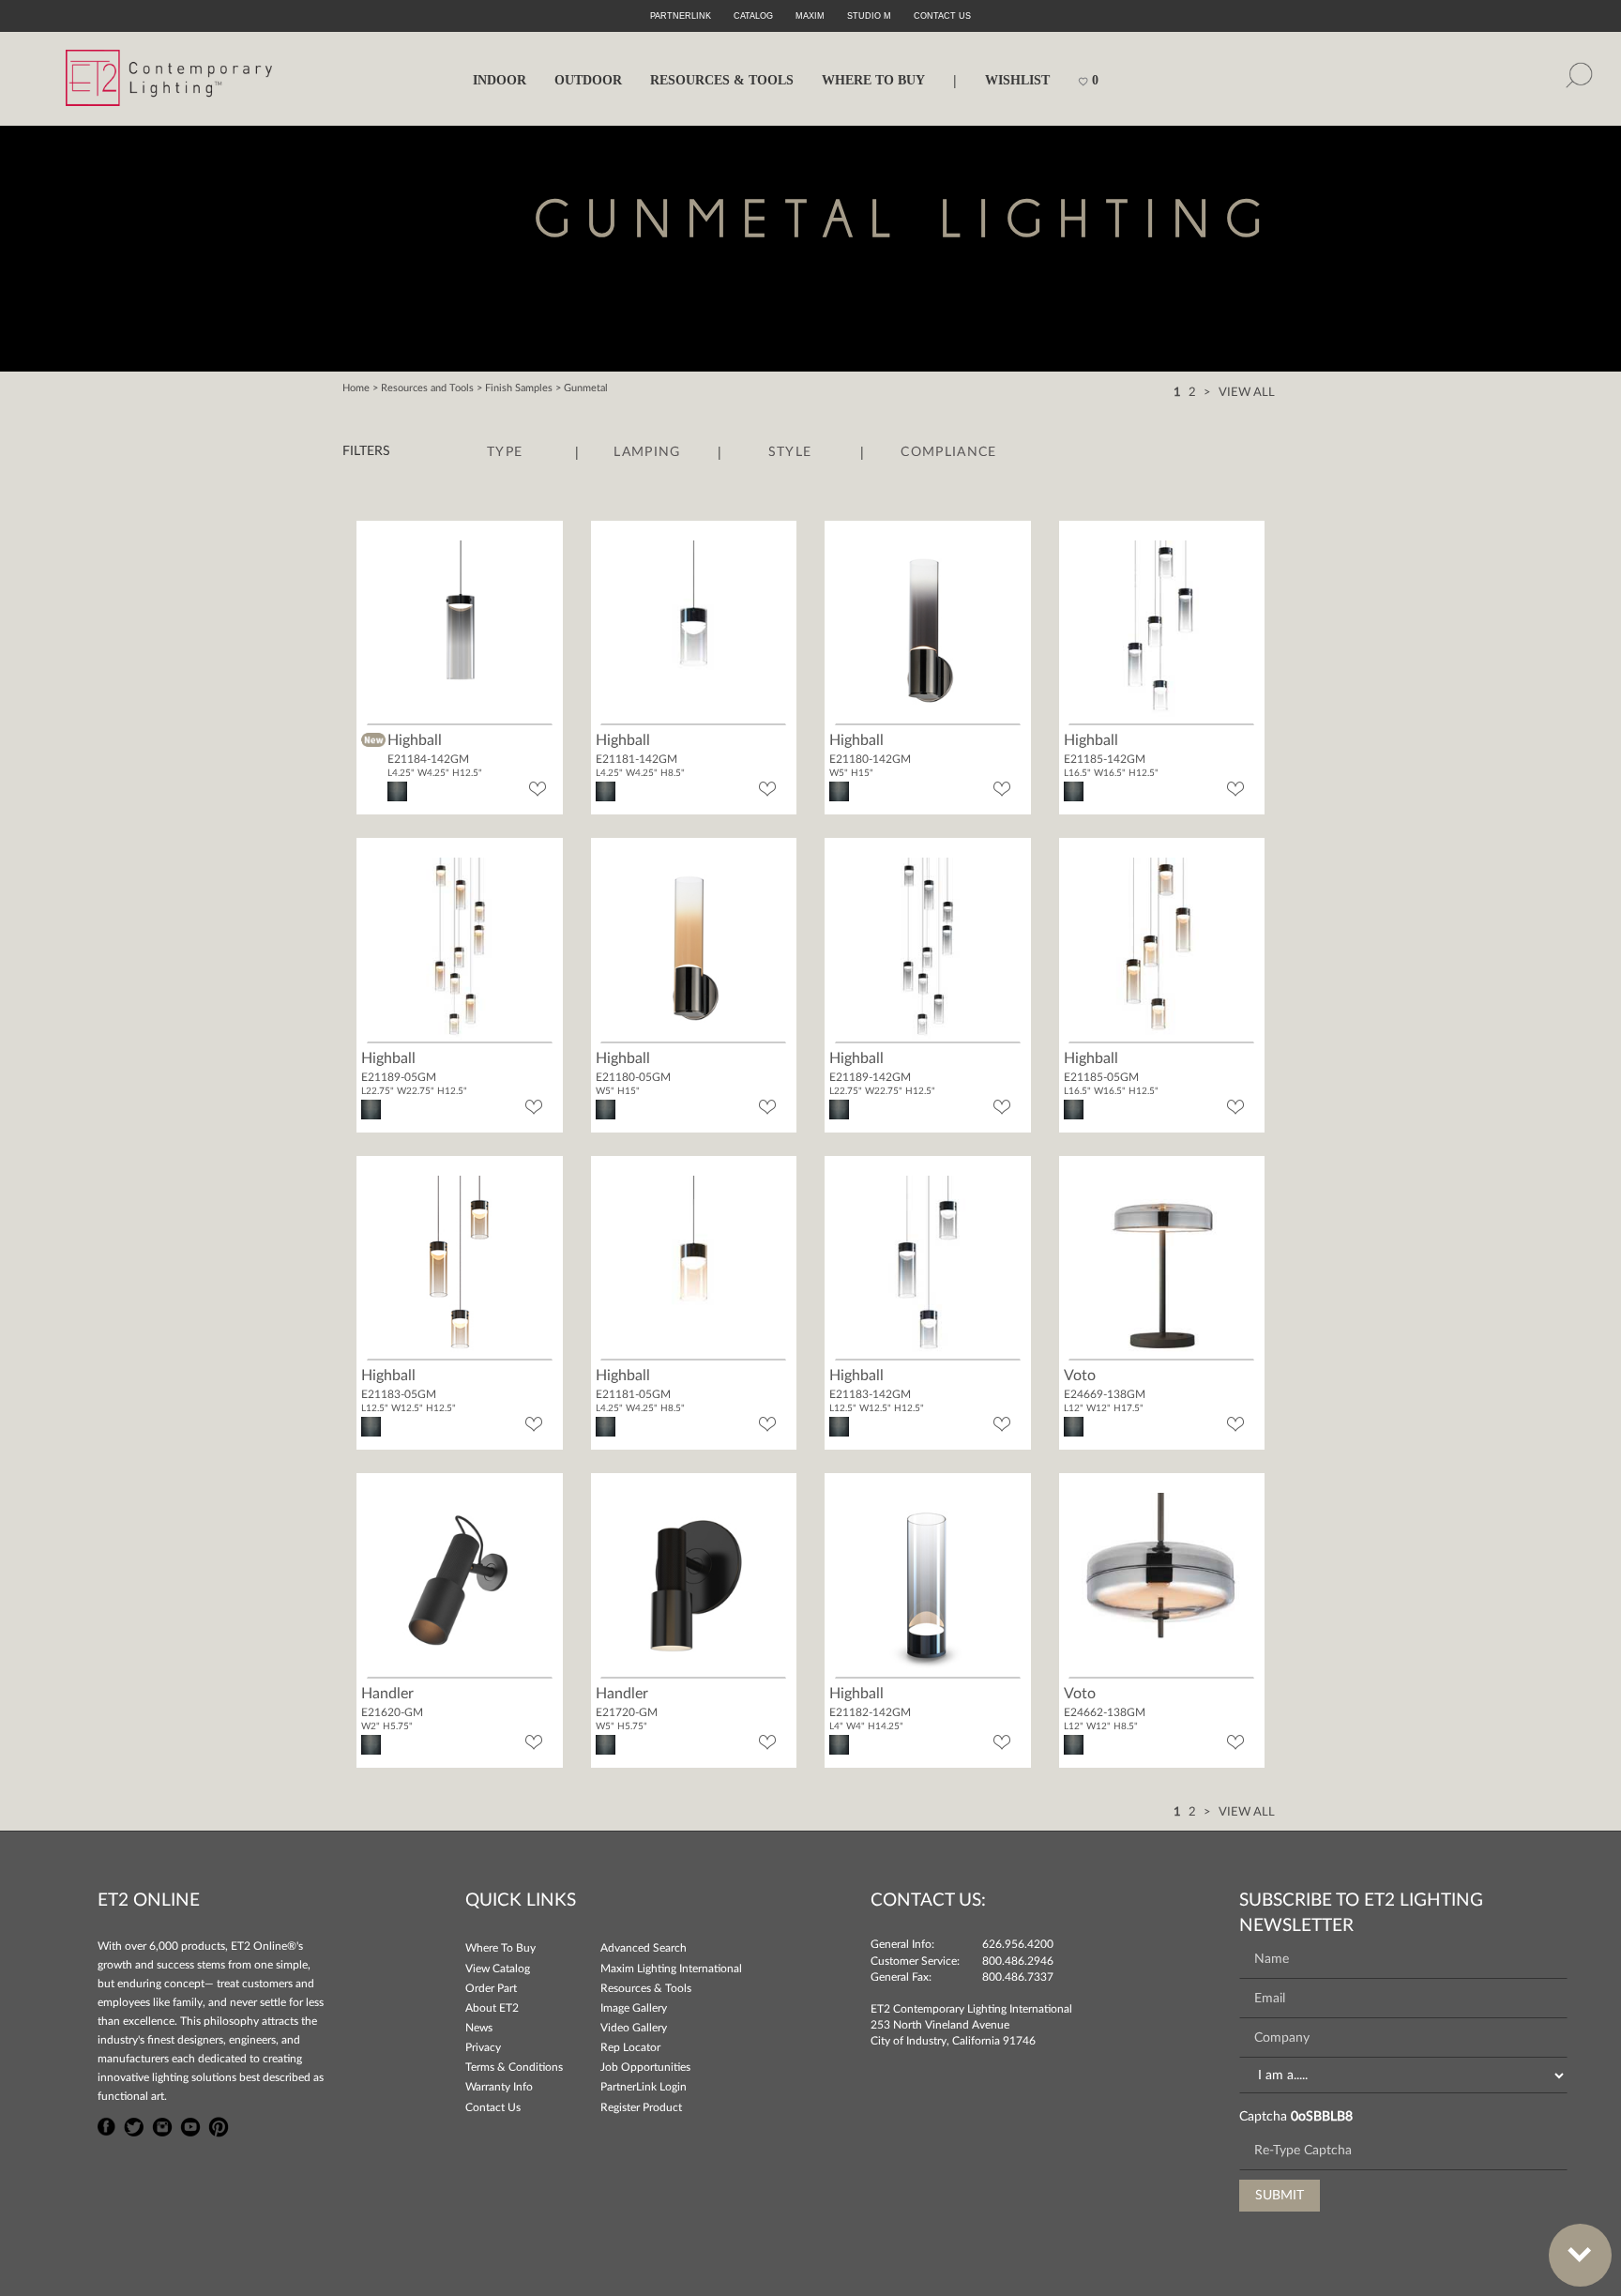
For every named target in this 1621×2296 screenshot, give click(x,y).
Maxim (810, 16)
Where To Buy (500, 1948)
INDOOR (500, 80)
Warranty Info (499, 2087)
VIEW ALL (1247, 393)
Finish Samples (519, 388)
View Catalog (498, 1969)
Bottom (1580, 2255)
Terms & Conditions (514, 2067)
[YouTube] (190, 2124)
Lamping (647, 452)
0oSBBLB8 (1322, 2117)
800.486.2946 (1018, 1961)
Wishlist (1017, 80)
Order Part (491, 1988)
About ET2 (492, 2008)
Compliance (948, 452)
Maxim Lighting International (671, 1969)
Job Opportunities (645, 2067)
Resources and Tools (427, 388)
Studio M (869, 16)
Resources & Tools (646, 1988)
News (479, 2028)
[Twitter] (134, 2124)
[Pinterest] (219, 2124)
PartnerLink (681, 16)
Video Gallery (634, 2028)
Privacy (483, 2047)
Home (356, 388)
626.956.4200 (1018, 1944)
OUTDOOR (588, 80)
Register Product (641, 2107)
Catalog (753, 16)
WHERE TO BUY (873, 80)
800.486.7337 (1018, 1977)
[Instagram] (162, 2124)
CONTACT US (942, 16)
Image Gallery (634, 2008)
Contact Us (493, 2107)
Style (790, 452)
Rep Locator (630, 2047)
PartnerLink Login (644, 2087)
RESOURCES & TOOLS (722, 80)
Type (505, 452)
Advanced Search (644, 1948)
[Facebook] (107, 2124)
